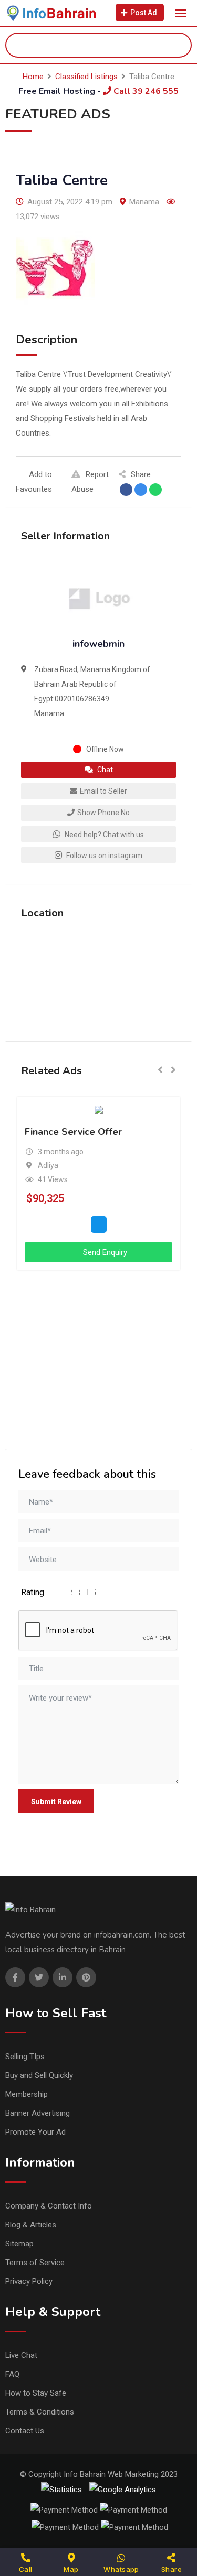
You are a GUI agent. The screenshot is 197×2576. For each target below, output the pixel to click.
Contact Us (25, 2431)
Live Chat (21, 2355)
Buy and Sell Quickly (39, 2075)
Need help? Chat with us (103, 835)
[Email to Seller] (99, 1225)
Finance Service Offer (73, 1132)
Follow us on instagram (103, 856)
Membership (27, 2094)
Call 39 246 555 (145, 91)
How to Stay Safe (36, 2393)
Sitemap (19, 2244)
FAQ (12, 2374)
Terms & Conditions (40, 2412)
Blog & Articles (31, 2225)
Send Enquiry (104, 1252)
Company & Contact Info (49, 2206)
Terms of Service (35, 2263)
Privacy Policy (29, 2281)
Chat (104, 770)
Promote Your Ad (35, 2132)
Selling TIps (25, 2057)
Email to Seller (103, 791)
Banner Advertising (38, 2113)
